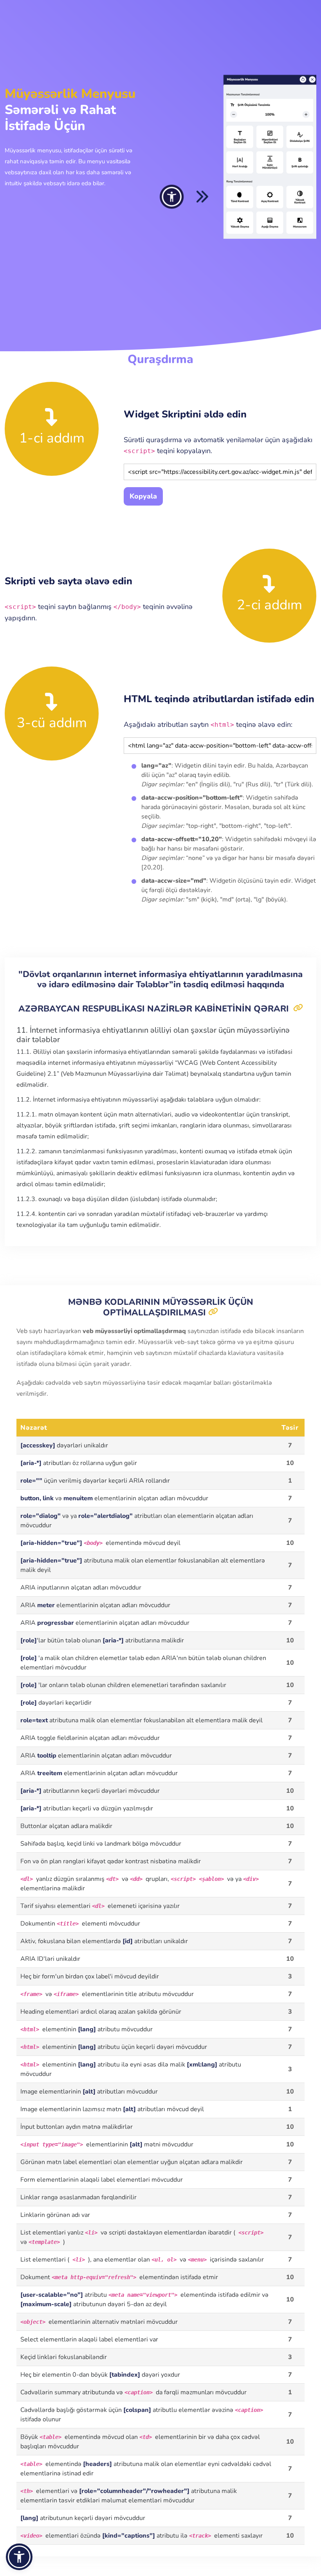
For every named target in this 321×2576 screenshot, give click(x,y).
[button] (19, 2557)
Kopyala (143, 496)
